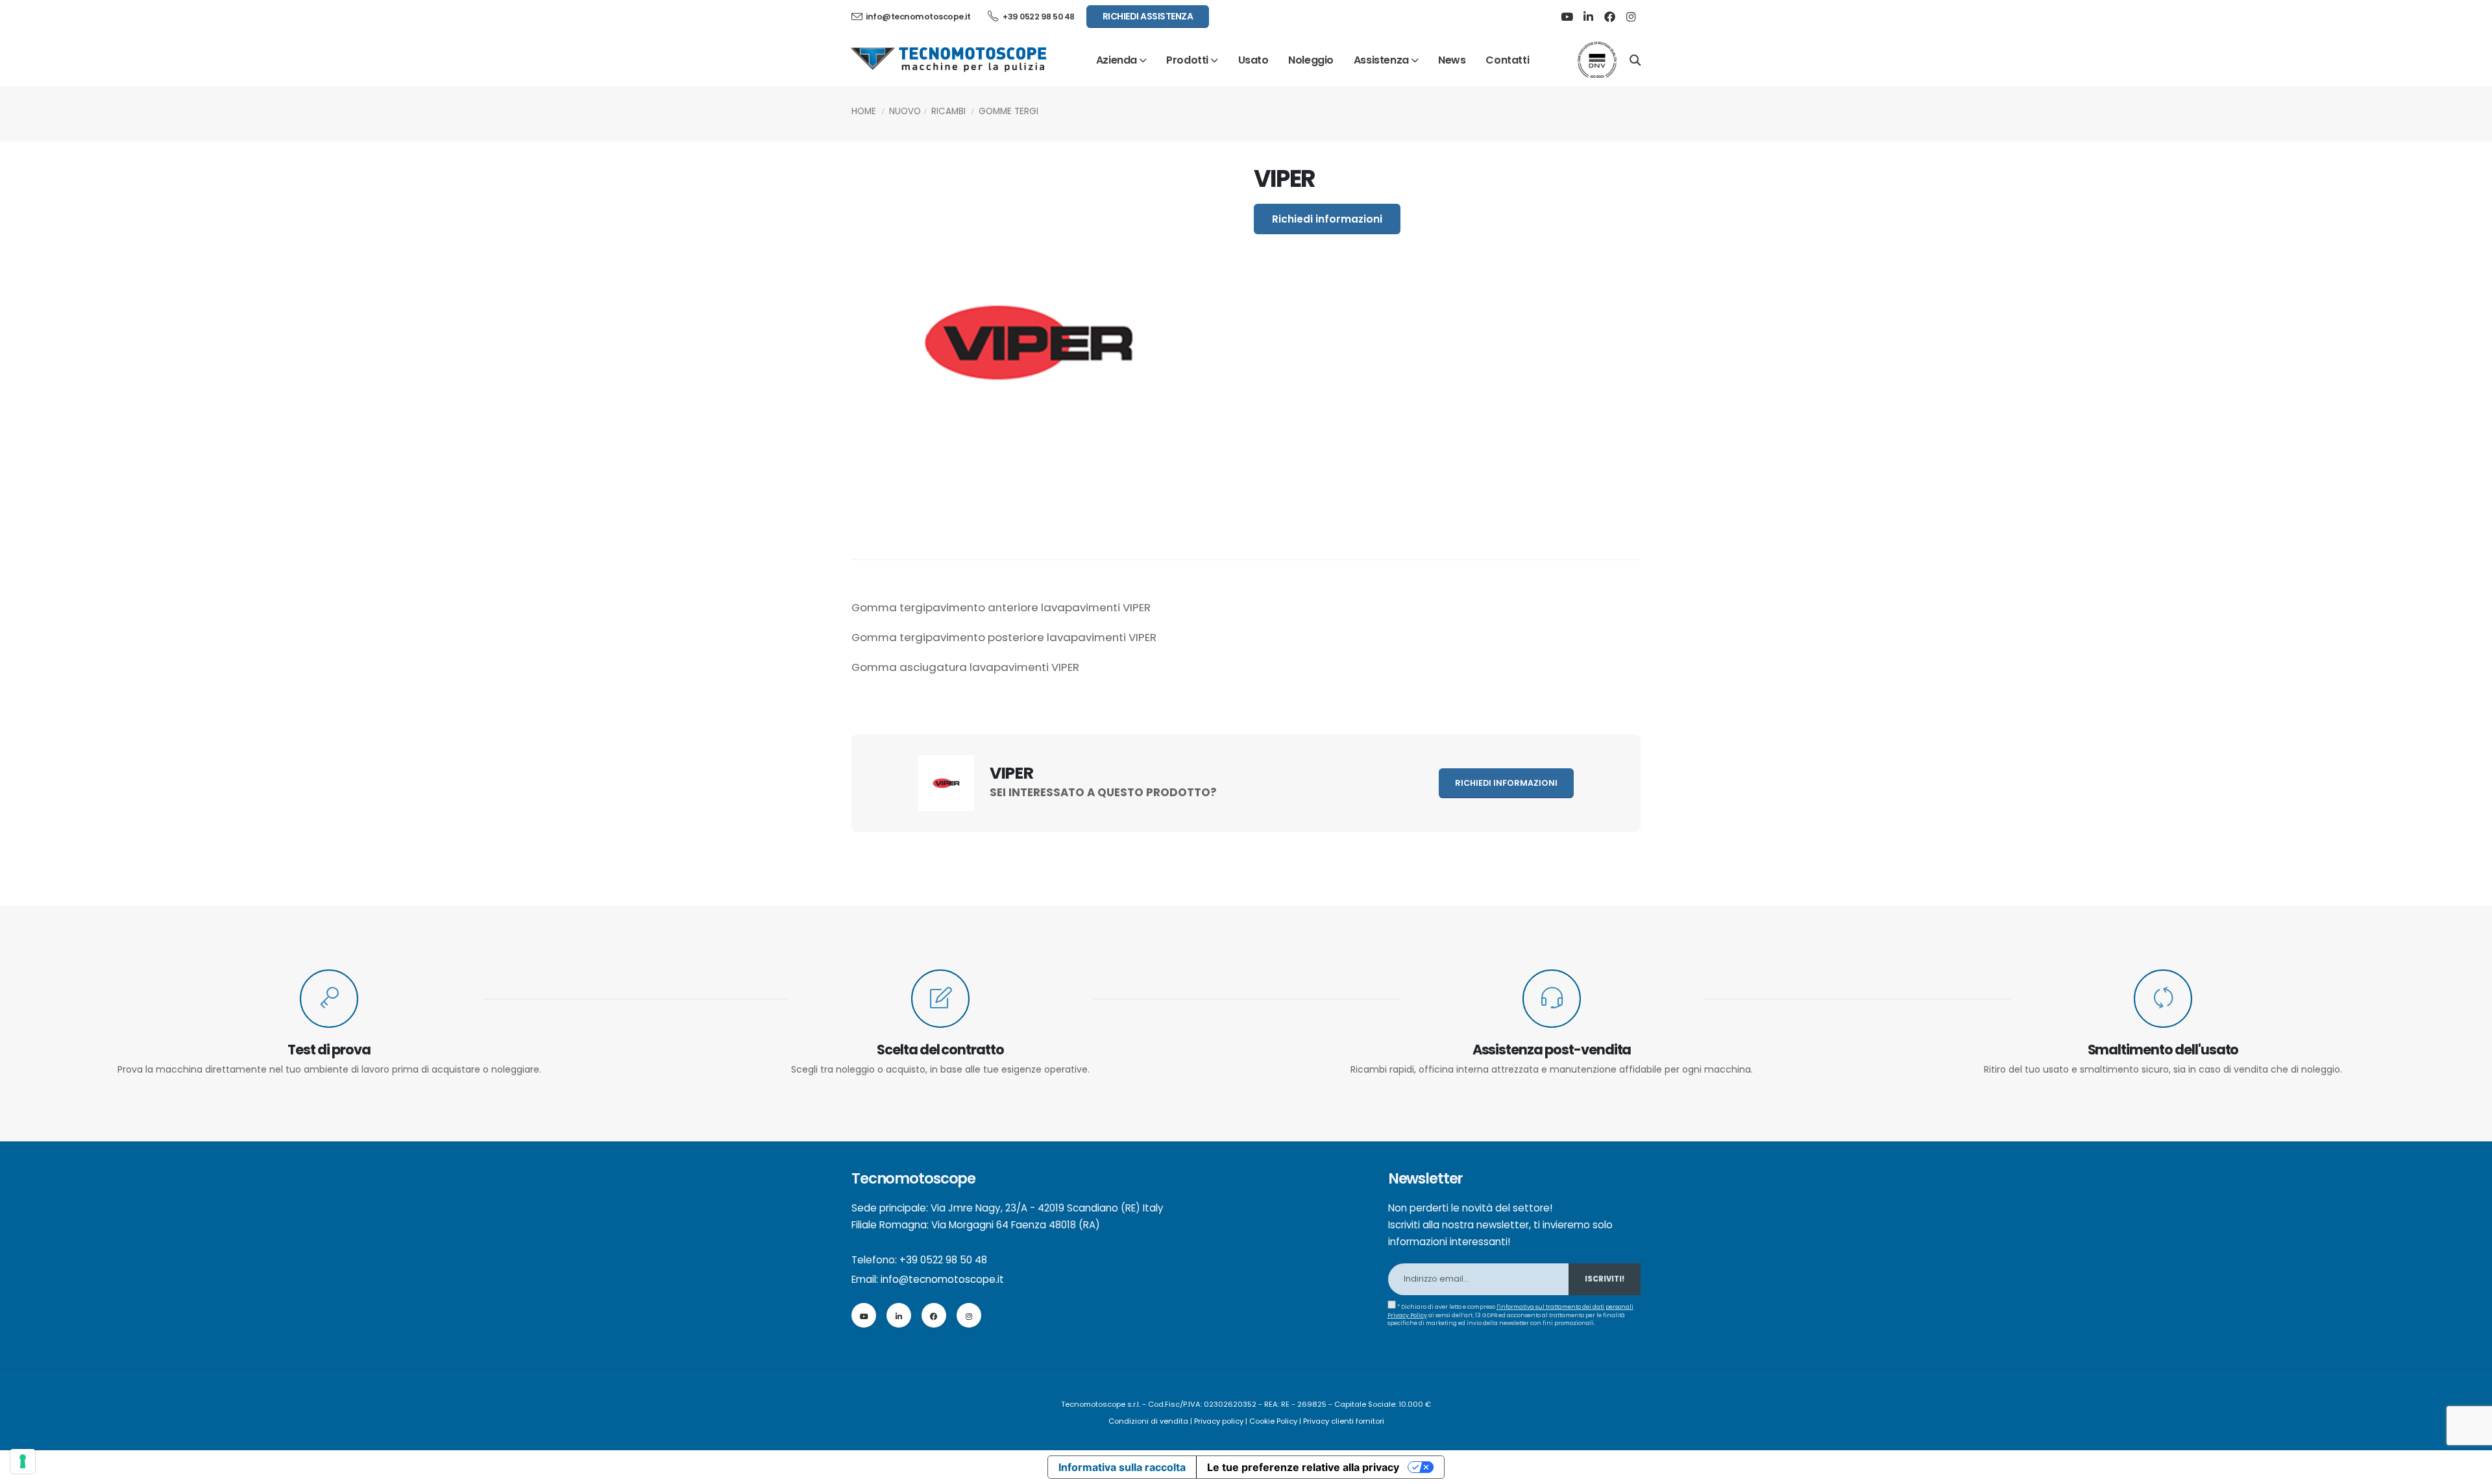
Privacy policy (1219, 1421)
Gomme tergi (1008, 111)
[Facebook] (1609, 17)
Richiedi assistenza (1148, 16)
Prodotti (1187, 60)
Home (864, 111)
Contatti (1507, 60)
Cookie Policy (1273, 1421)
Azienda (1117, 60)
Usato (1253, 60)
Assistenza (1381, 60)
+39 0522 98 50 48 (1038, 17)
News (1452, 60)
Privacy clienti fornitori (1344, 1421)
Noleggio (1311, 60)
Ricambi (948, 111)
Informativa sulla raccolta (1122, 1467)
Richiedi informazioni (1327, 219)
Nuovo (905, 111)
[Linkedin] (1588, 17)
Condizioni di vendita (1148, 1421)
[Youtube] (1567, 17)
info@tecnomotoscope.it (942, 1279)
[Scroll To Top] (2469, 1469)
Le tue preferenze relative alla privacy (1303, 1467)
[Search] (1635, 59)
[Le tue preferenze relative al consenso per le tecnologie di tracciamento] (23, 1461)
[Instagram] (1631, 17)
